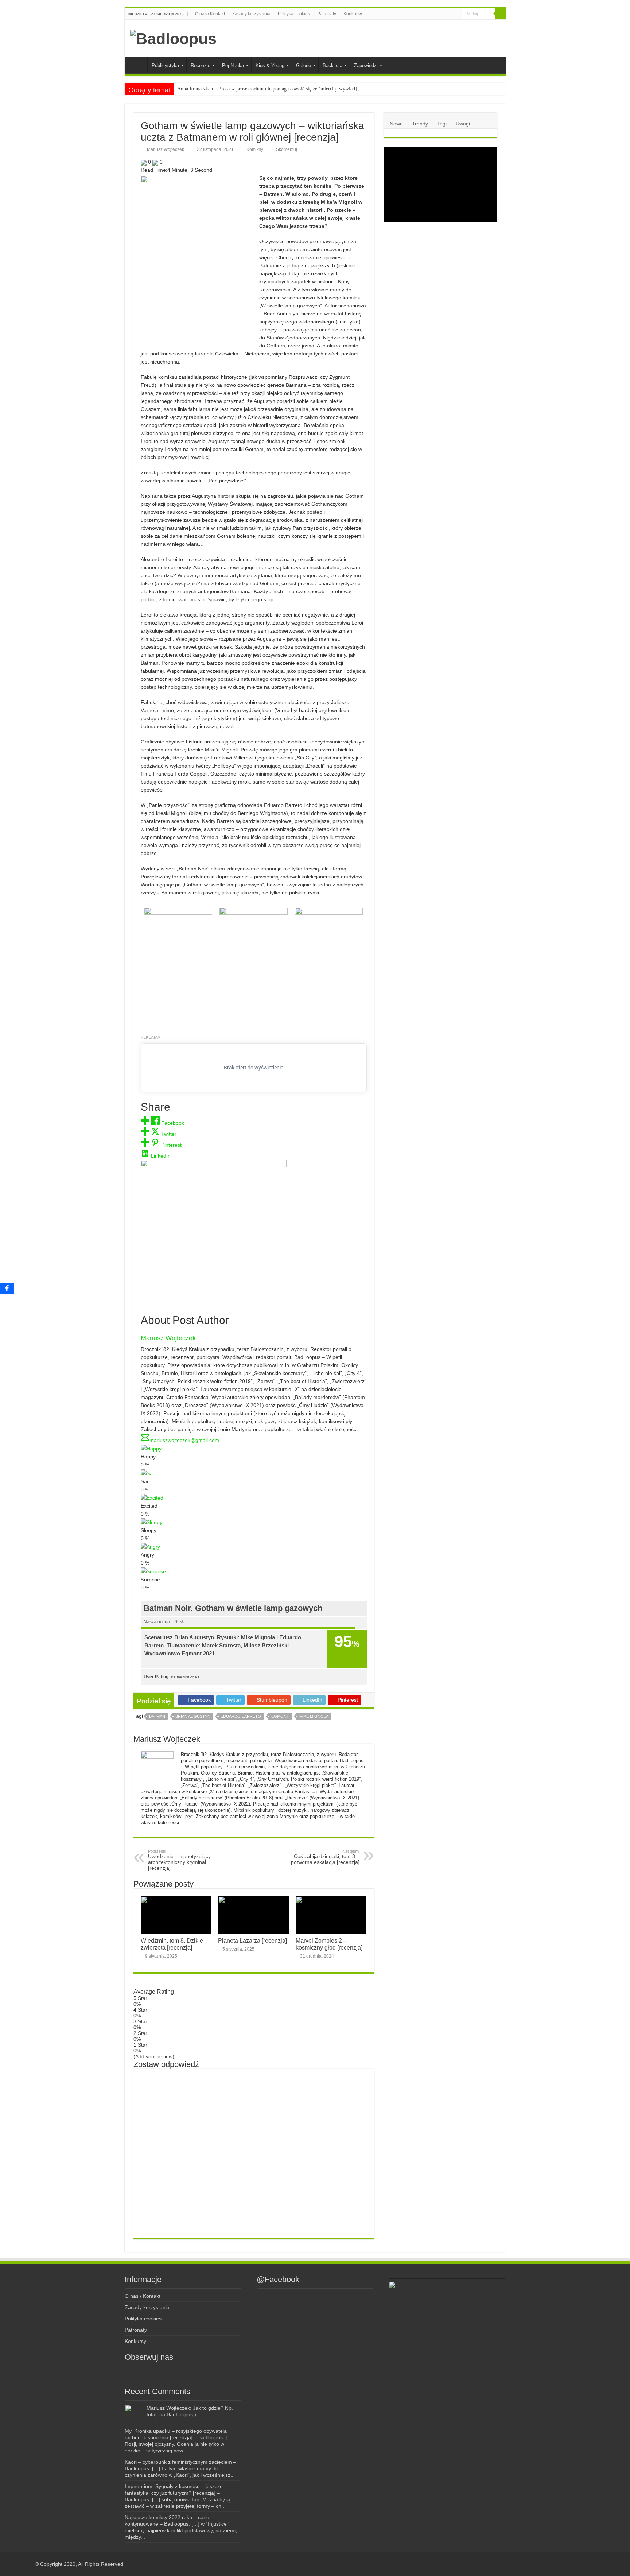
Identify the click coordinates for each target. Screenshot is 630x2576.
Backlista (332, 65)
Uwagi (463, 124)
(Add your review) (154, 2056)
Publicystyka (165, 65)
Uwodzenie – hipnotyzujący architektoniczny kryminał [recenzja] (179, 1860)
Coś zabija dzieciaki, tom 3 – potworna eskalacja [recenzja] (325, 1857)
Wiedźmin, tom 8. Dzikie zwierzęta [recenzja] (172, 1944)
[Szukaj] (500, 14)
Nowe (396, 124)
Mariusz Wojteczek (166, 149)
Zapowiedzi (366, 65)
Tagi (442, 124)
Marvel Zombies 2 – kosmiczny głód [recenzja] (329, 1944)
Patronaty (327, 14)
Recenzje (201, 65)
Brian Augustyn (193, 1716)
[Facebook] (427, 14)
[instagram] (434, 14)
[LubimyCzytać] (443, 14)
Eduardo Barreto (241, 1716)
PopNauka (233, 65)
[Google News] (457, 14)
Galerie (304, 65)
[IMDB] (450, 14)
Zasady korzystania (251, 14)
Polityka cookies (294, 14)
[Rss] (421, 14)
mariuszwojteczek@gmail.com (184, 1440)
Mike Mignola (314, 1716)
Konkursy (353, 14)
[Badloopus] (173, 38)
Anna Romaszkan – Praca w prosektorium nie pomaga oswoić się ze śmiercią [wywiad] (267, 89)
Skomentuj (287, 149)
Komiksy (255, 149)
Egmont (280, 1716)
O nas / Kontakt (210, 14)
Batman (157, 1716)
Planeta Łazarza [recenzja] (252, 1940)
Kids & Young (270, 65)
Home (138, 65)
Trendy (420, 124)
